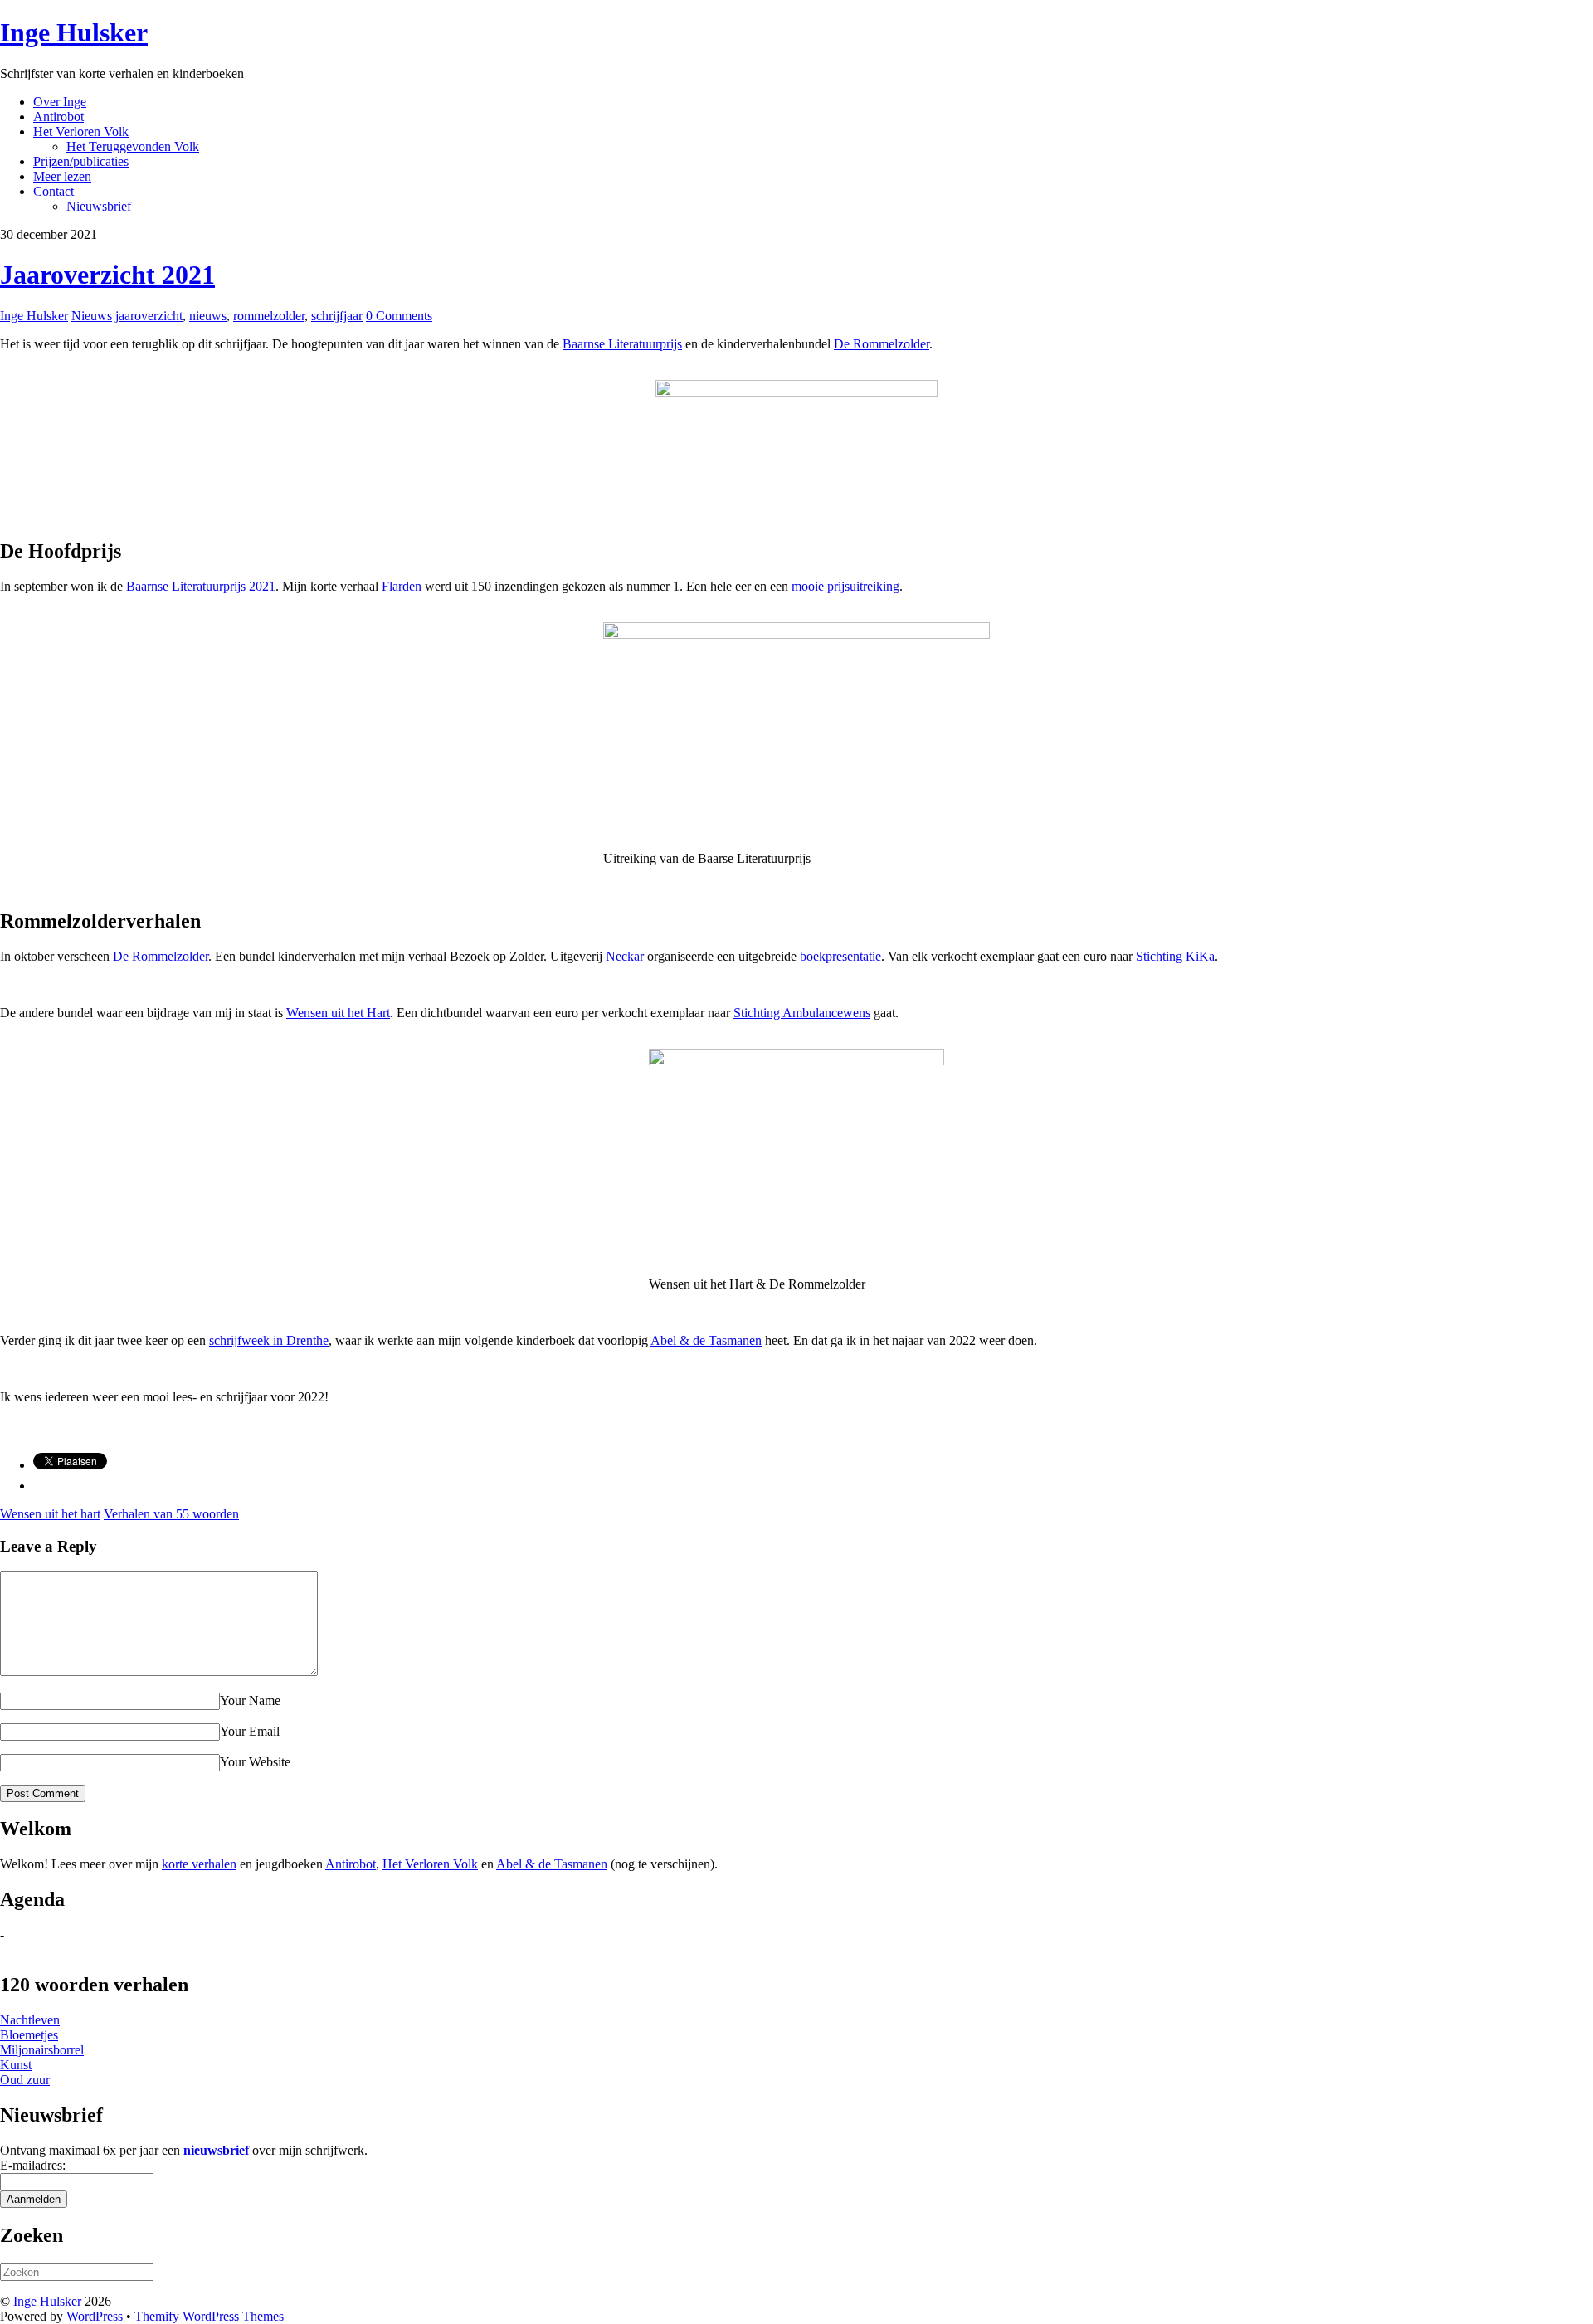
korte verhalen (199, 1864)
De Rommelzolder (882, 344)
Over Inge (60, 102)
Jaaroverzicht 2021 (107, 275)
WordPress (95, 2316)
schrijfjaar (337, 316)
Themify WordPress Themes (209, 2316)
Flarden (402, 586)
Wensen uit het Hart (338, 1013)
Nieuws (92, 316)
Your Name (250, 1700)
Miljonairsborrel (42, 2050)
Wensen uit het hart (50, 1514)
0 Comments (399, 316)
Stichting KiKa (1175, 956)
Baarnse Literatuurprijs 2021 (201, 586)
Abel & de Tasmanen (706, 1340)
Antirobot (58, 117)
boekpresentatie (840, 956)
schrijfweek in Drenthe (269, 1340)
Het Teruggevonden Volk (133, 146)
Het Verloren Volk (81, 132)
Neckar (625, 956)
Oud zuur (25, 2080)
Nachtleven (30, 2020)
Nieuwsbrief (99, 206)
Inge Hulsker (34, 316)
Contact (54, 191)
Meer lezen (62, 176)
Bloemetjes (29, 2035)
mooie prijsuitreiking (845, 586)
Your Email (250, 1731)
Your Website (255, 1762)
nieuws (208, 316)
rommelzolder (269, 316)
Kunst (16, 2065)
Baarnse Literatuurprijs (622, 344)
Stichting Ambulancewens (802, 1013)
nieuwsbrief (216, 2150)
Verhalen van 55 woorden (171, 1514)
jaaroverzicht (149, 316)
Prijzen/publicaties (81, 161)
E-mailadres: (33, 2165)
